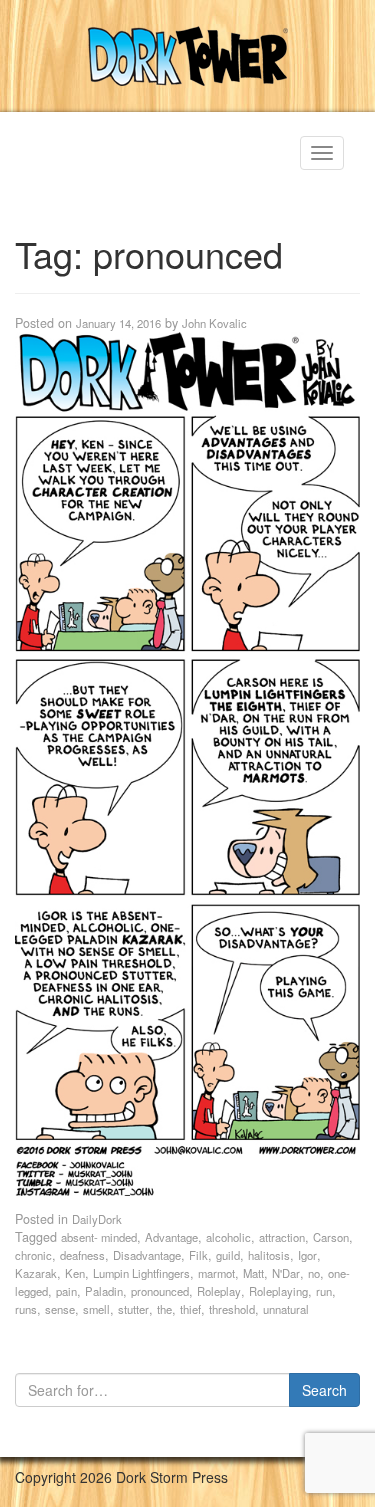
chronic (33, 1255)
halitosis (269, 1255)
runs (26, 1309)
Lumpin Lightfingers (141, 1273)
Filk (198, 1255)
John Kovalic (214, 323)
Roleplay (219, 1291)
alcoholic (228, 1237)
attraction (282, 1237)
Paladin (104, 1291)
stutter (133, 1309)
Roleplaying (278, 1291)
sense (60, 1309)
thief (190, 1309)
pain (66, 1291)
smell (96, 1309)
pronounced (160, 1291)
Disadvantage (147, 1255)
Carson (331, 1237)
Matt (253, 1273)
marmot (216, 1273)
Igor (307, 1255)
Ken (75, 1273)
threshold (232, 1309)
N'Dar (286, 1273)
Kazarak (36, 1273)
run (324, 1291)
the (164, 1309)
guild (228, 1255)
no (314, 1273)
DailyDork (97, 1219)
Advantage (171, 1237)
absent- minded (99, 1237)
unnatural (286, 1309)
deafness (82, 1255)
